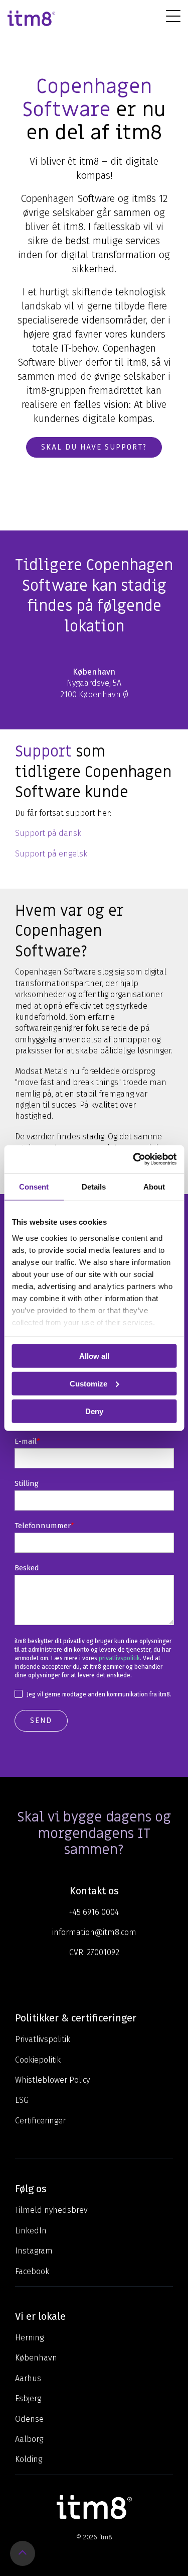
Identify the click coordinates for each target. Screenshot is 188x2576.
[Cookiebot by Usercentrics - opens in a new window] (134, 1159)
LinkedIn (31, 2231)
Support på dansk (48, 833)
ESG (22, 2100)
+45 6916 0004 (94, 1912)
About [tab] (154, 1186)
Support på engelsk (51, 854)
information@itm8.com (94, 1932)
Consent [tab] (34, 1186)
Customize (88, 1383)
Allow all (94, 1356)
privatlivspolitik (119, 1658)
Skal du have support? (94, 447)
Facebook (32, 2271)
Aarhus (28, 2378)
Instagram (34, 2251)
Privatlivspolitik (43, 2039)
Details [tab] (94, 1186)
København (36, 2358)
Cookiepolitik (38, 2060)
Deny (94, 1411)
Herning (29, 2338)
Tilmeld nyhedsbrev (51, 2210)
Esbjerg (28, 2398)
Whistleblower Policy (52, 2080)
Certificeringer (40, 2121)
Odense (29, 2419)
